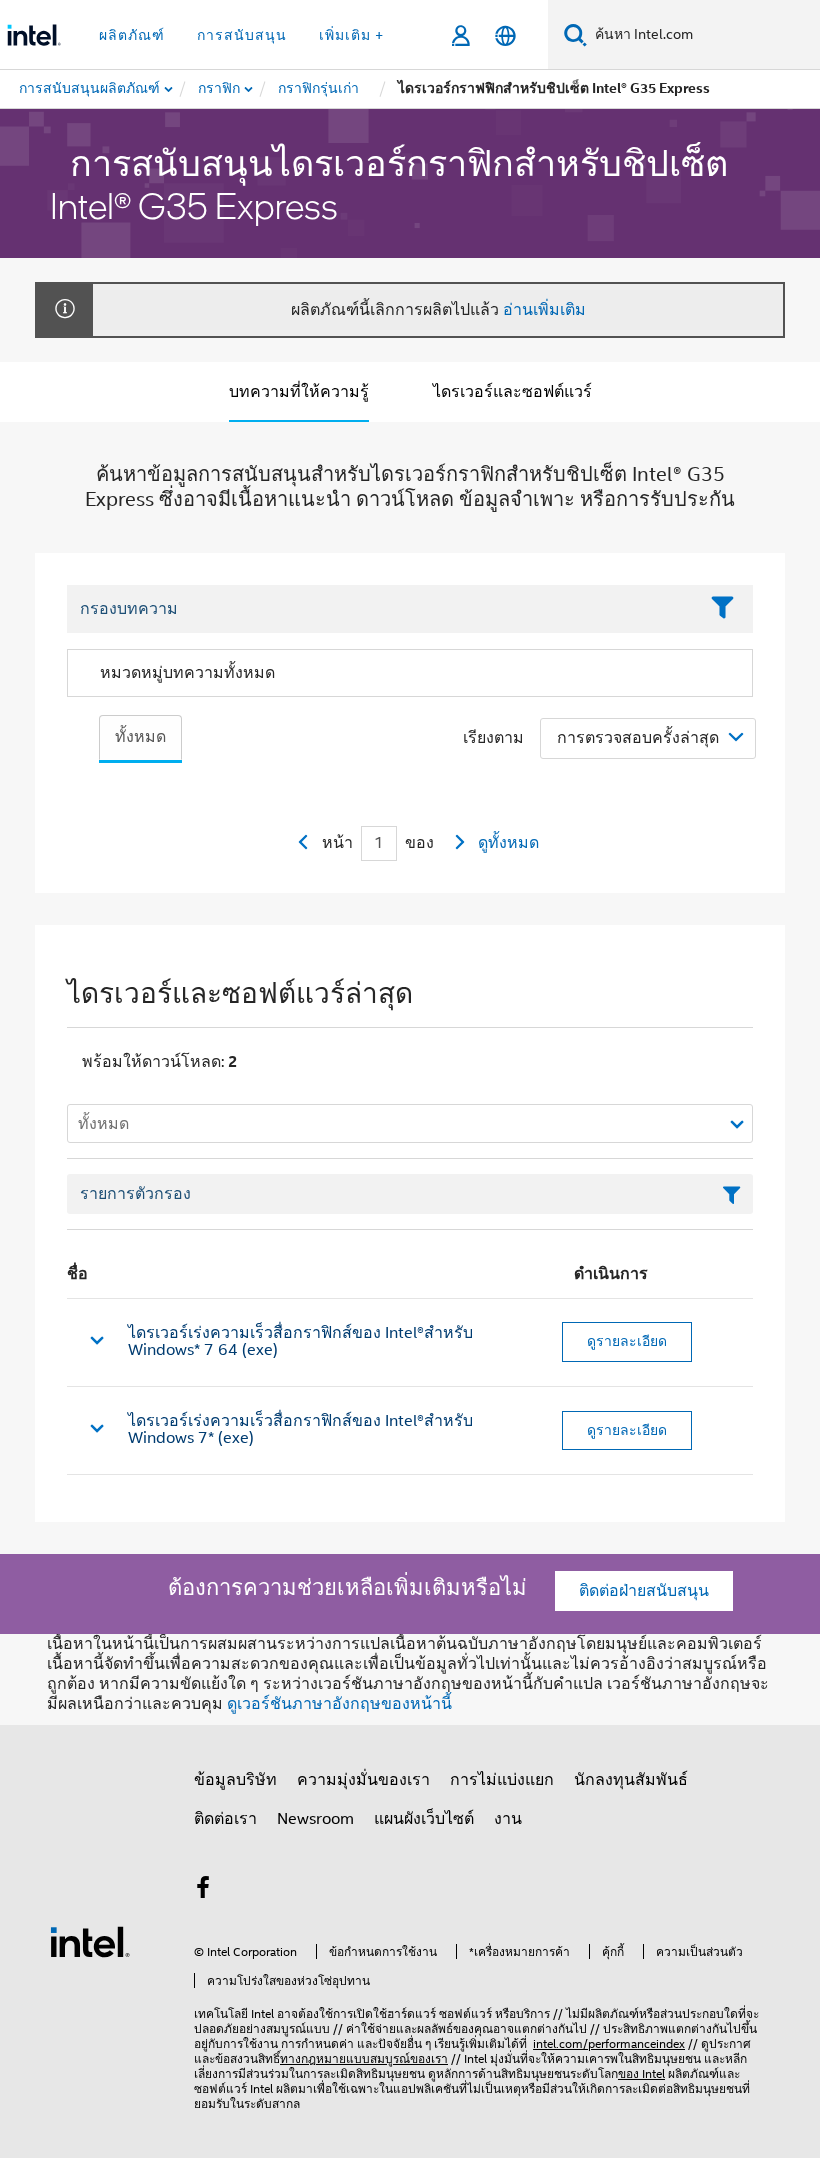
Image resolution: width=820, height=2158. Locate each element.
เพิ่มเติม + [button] (351, 35)
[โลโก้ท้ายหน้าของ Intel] (90, 1941)
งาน (508, 1819)
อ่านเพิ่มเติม (544, 310)
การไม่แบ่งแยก (502, 1780)
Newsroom (315, 1819)
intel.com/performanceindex (609, 2043)
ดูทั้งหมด (508, 843)
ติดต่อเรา (225, 1819)
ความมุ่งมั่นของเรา (363, 1780)
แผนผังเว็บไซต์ (424, 1819)
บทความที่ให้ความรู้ (299, 392)
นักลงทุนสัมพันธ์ (631, 1780)
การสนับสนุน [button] (242, 35)
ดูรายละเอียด (627, 1341)
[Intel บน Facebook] (203, 1891)
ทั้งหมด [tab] (140, 737)
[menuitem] (220, 89)
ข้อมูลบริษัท (235, 1780)
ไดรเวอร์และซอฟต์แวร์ (512, 392)
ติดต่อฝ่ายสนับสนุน (644, 1591)
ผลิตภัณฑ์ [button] (132, 35)
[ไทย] (505, 35)
